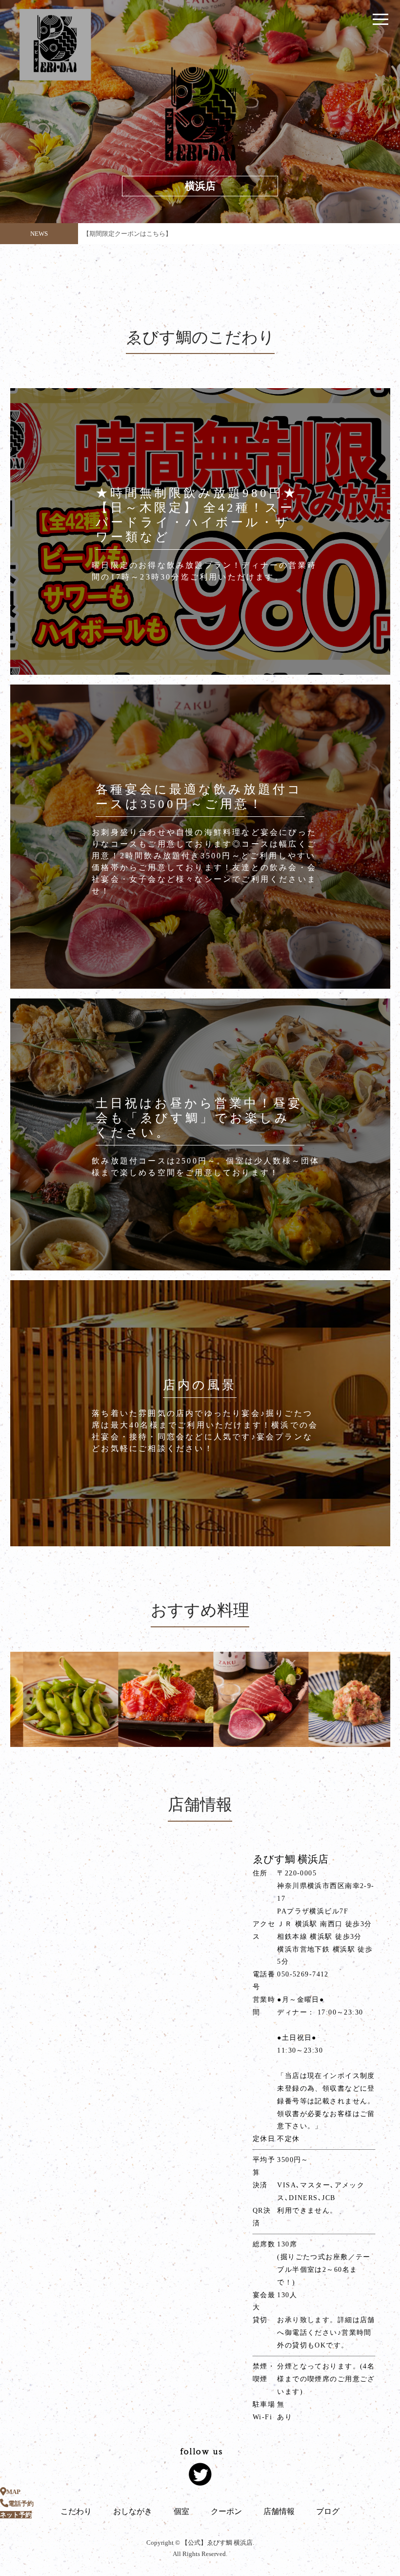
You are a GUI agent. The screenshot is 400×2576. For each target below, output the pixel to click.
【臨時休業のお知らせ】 (118, 234)
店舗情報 (279, 2511)
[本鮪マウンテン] (105, 1699)
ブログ (328, 2511)
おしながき (133, 2511)
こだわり (76, 2511)
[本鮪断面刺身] (200, 1699)
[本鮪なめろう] (295, 1699)
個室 (181, 2511)
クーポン (226, 2511)
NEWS (39, 234)
